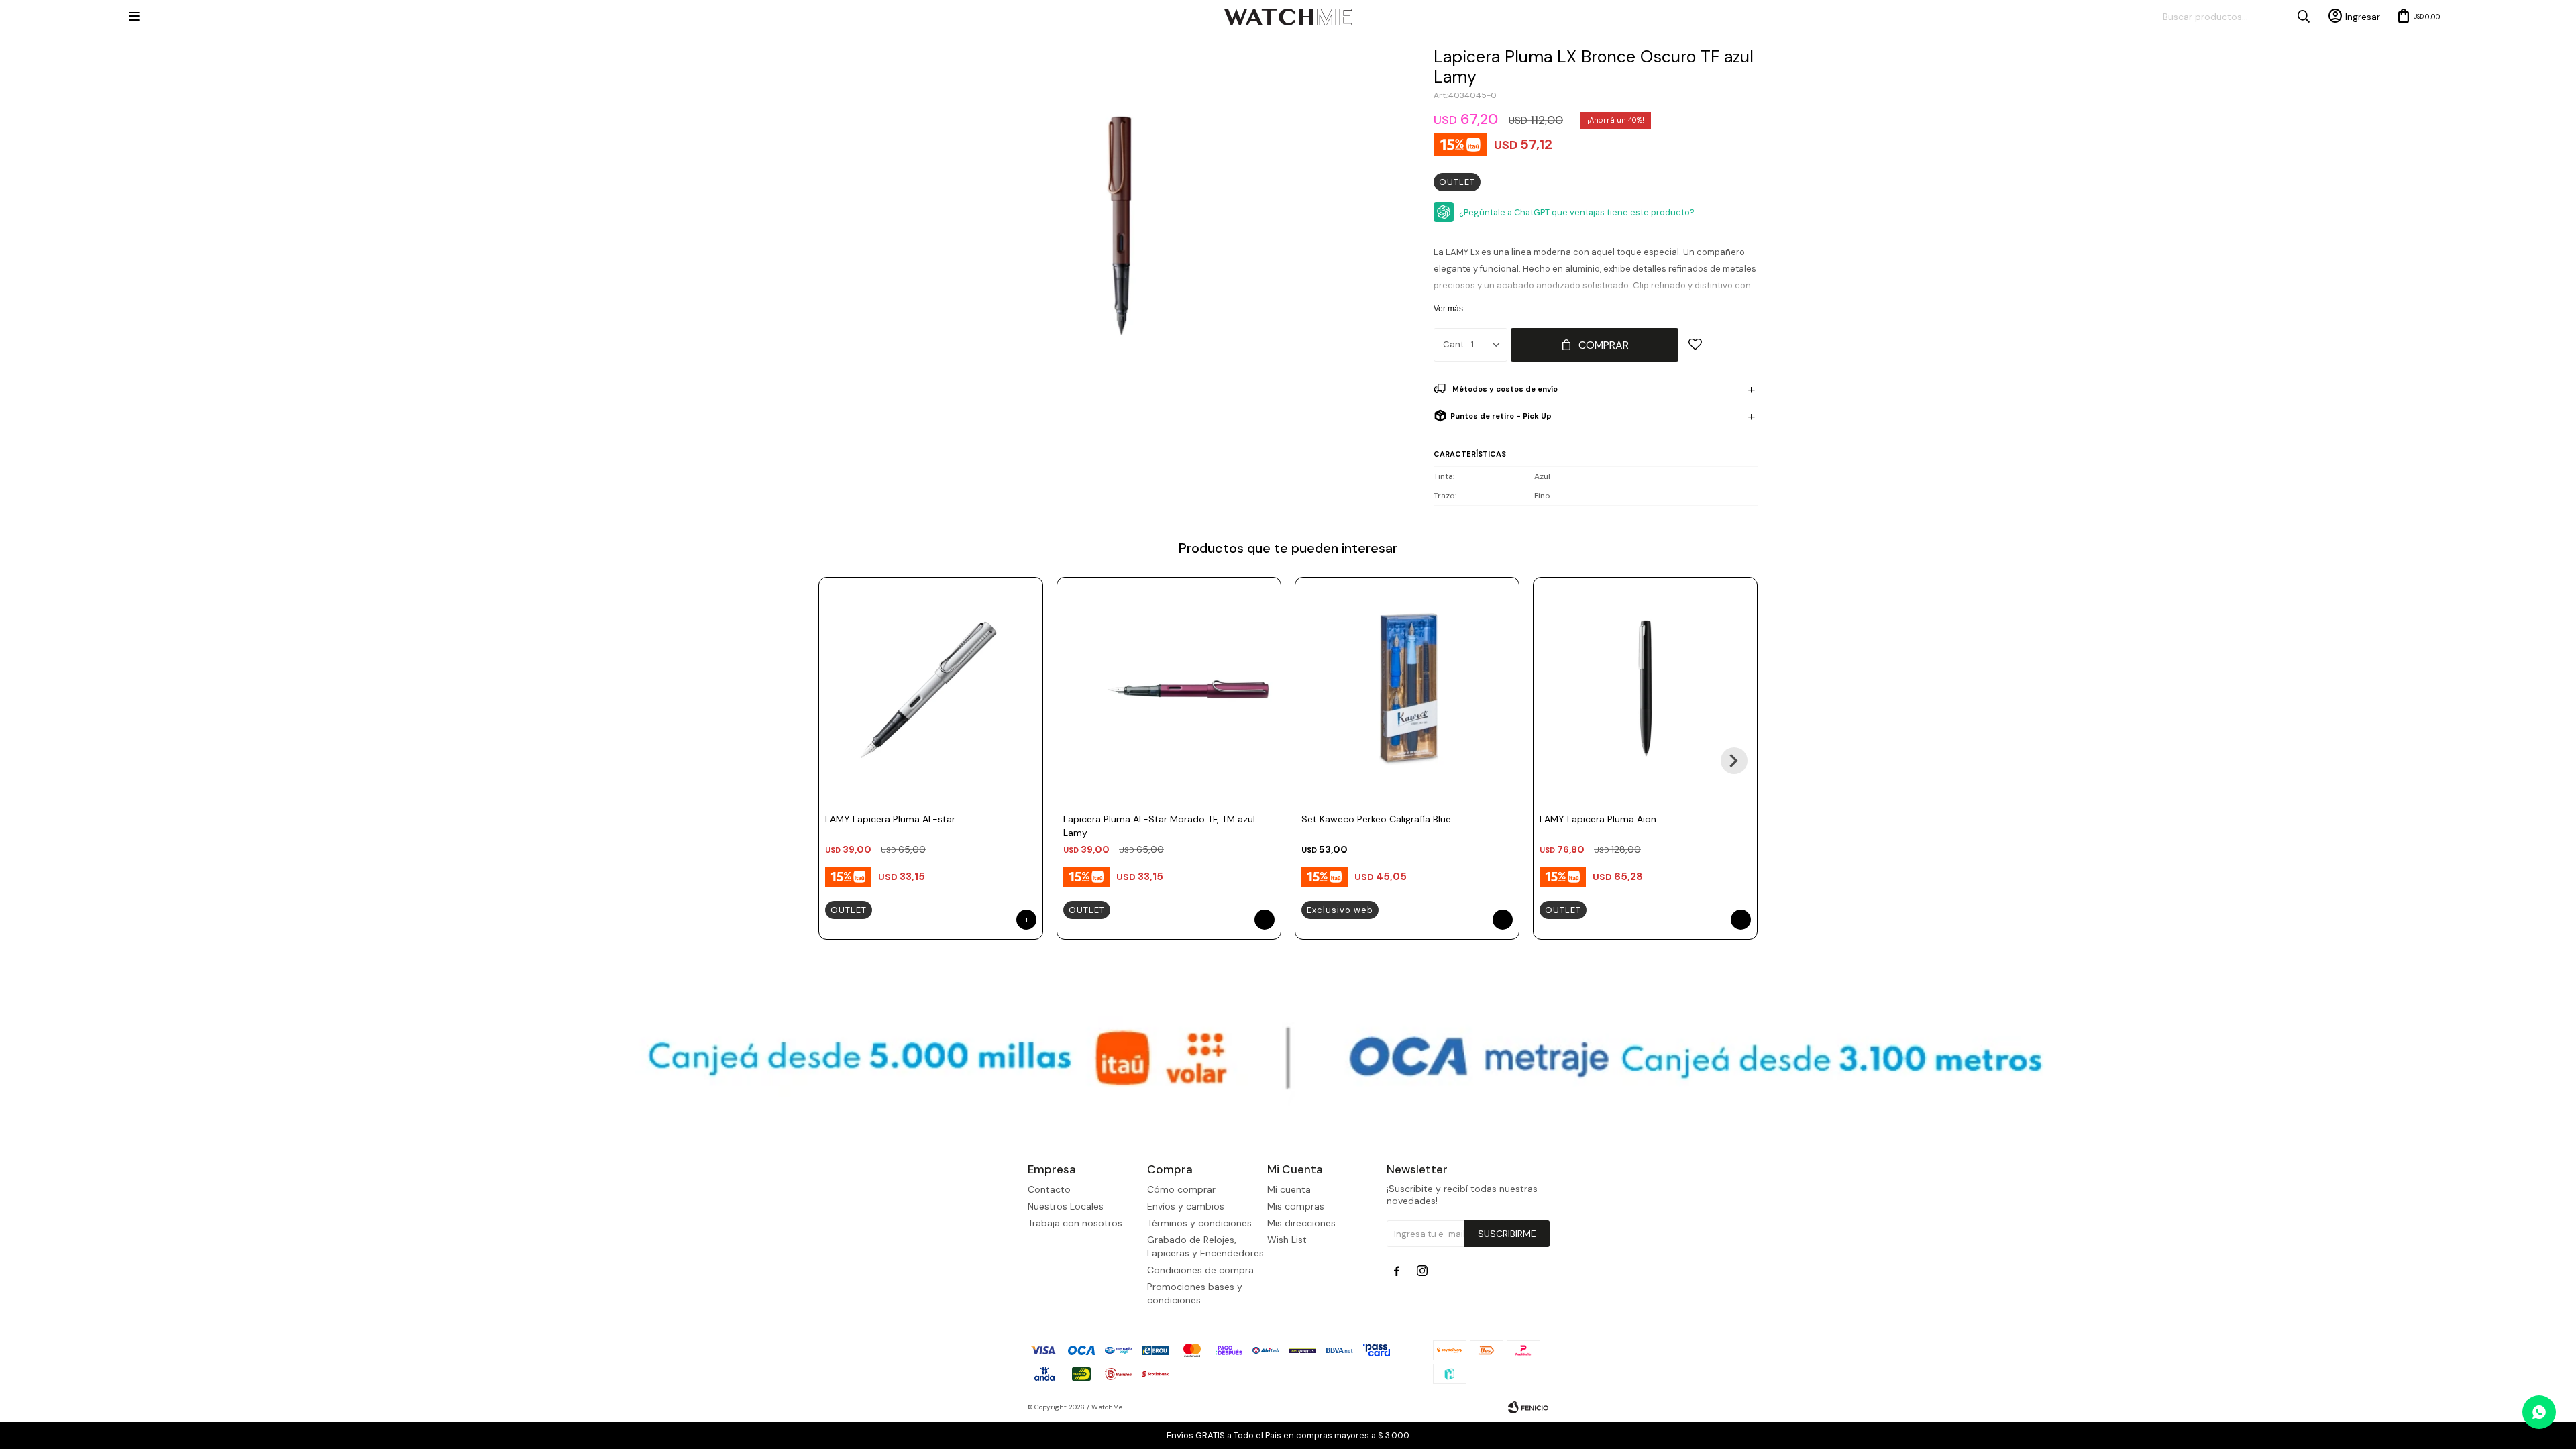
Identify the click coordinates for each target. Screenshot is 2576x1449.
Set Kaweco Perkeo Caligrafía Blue (1376, 819)
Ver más (1448, 309)
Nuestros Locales (1066, 1206)
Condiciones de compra (1200, 1270)
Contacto (1049, 1189)
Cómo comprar (1181, 1189)
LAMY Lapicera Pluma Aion (1598, 819)
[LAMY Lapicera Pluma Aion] (1645, 689)
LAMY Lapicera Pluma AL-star (890, 819)
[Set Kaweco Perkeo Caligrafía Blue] (1407, 689)
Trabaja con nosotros (1075, 1223)
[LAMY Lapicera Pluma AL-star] (931, 689)
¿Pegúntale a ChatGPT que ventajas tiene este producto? (1577, 212)
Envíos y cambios (1186, 1206)
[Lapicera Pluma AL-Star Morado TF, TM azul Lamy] (1169, 689)
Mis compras (1296, 1206)
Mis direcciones (1301, 1223)
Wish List (1287, 1240)
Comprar (1604, 345)
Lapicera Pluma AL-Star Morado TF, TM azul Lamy (1159, 826)
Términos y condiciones (1199, 1223)
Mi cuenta (1289, 1189)
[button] (1734, 761)
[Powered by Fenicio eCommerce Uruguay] (1528, 1407)
